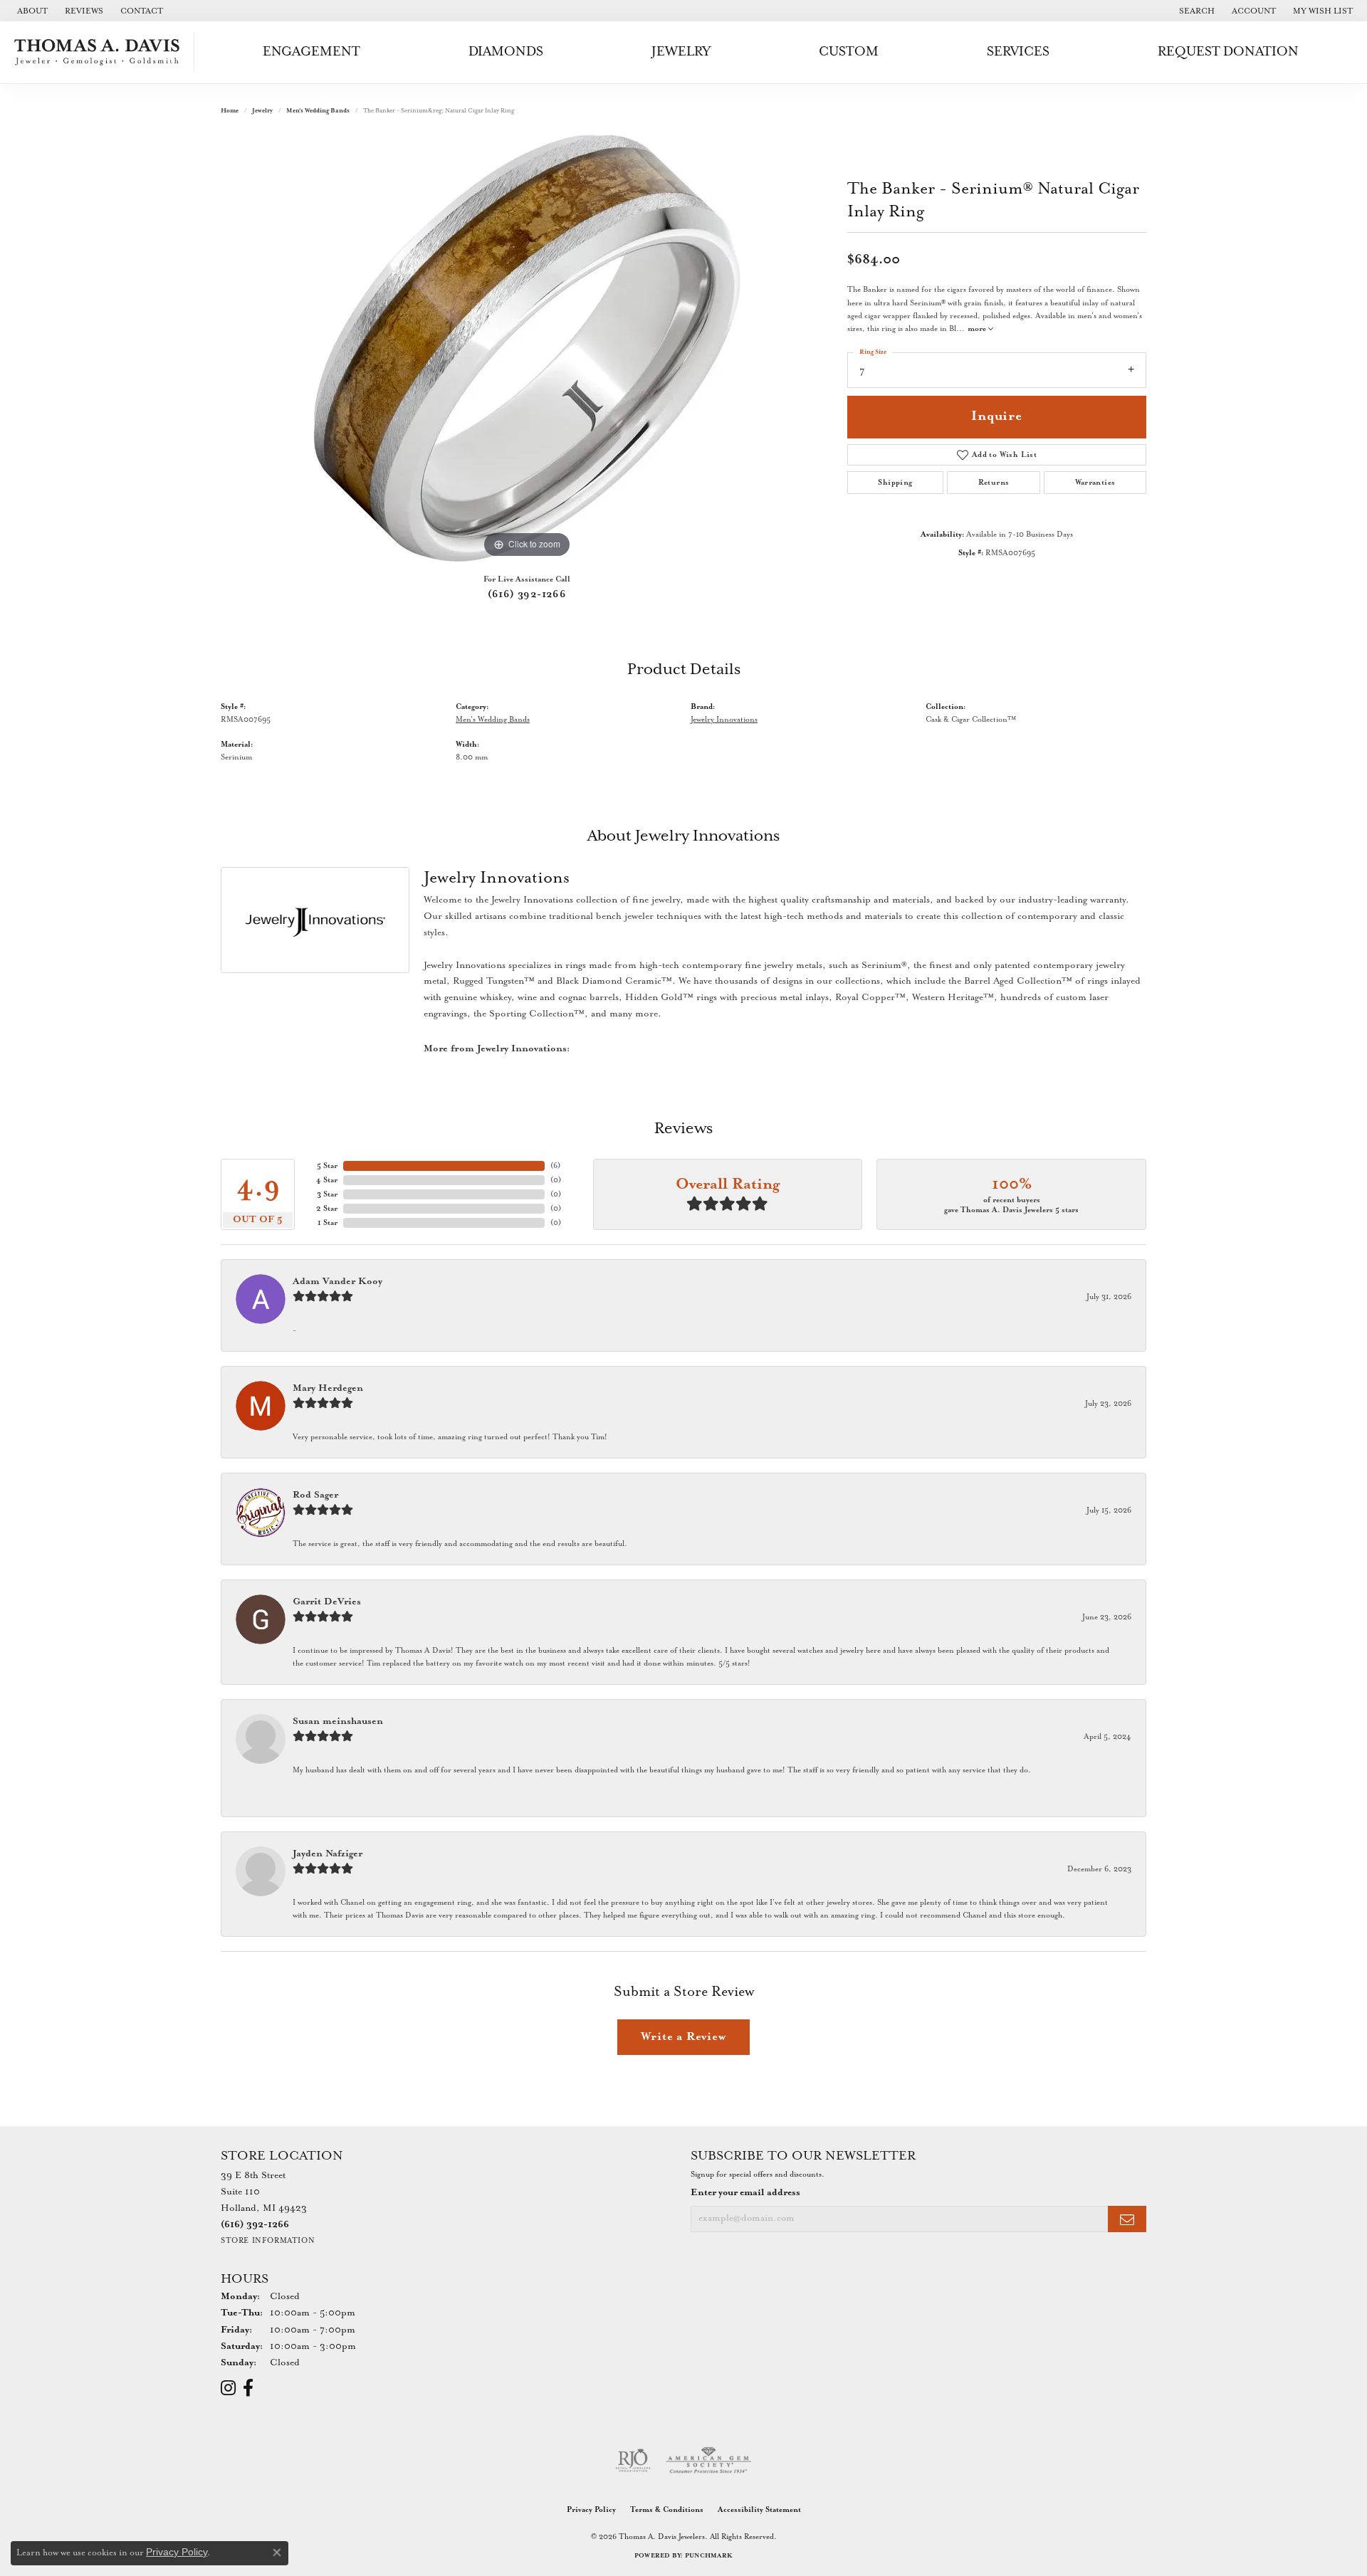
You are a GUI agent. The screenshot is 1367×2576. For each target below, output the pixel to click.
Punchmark (709, 2556)
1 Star (328, 1223)
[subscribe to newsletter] (1127, 2219)
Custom (849, 52)
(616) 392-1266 (527, 594)
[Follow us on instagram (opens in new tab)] (228, 2388)
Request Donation (1228, 52)
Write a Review (683, 2037)
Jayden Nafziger (328, 1854)
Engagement (311, 52)
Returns (994, 483)
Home (230, 111)
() (555, 1166)
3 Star (327, 1194)
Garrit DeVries (327, 1602)
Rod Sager (315, 1495)
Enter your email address (745, 2193)
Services (1018, 52)
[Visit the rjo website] (633, 2461)
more (978, 329)
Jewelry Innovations (724, 720)
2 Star (327, 1209)
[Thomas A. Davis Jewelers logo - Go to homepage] (101, 52)
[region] (527, 348)
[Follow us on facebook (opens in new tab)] (248, 2388)
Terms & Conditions (667, 2510)
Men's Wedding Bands (318, 111)
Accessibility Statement (759, 2510)
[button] (1195, 11)
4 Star (327, 1180)
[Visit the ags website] (709, 2461)
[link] (31, 11)
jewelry (262, 111)
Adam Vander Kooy (337, 1282)
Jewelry (681, 52)
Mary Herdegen (328, 1388)
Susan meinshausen (338, 1721)
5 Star (327, 1166)
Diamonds (506, 52)
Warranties (1095, 483)
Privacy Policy (591, 2510)
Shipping (895, 483)
